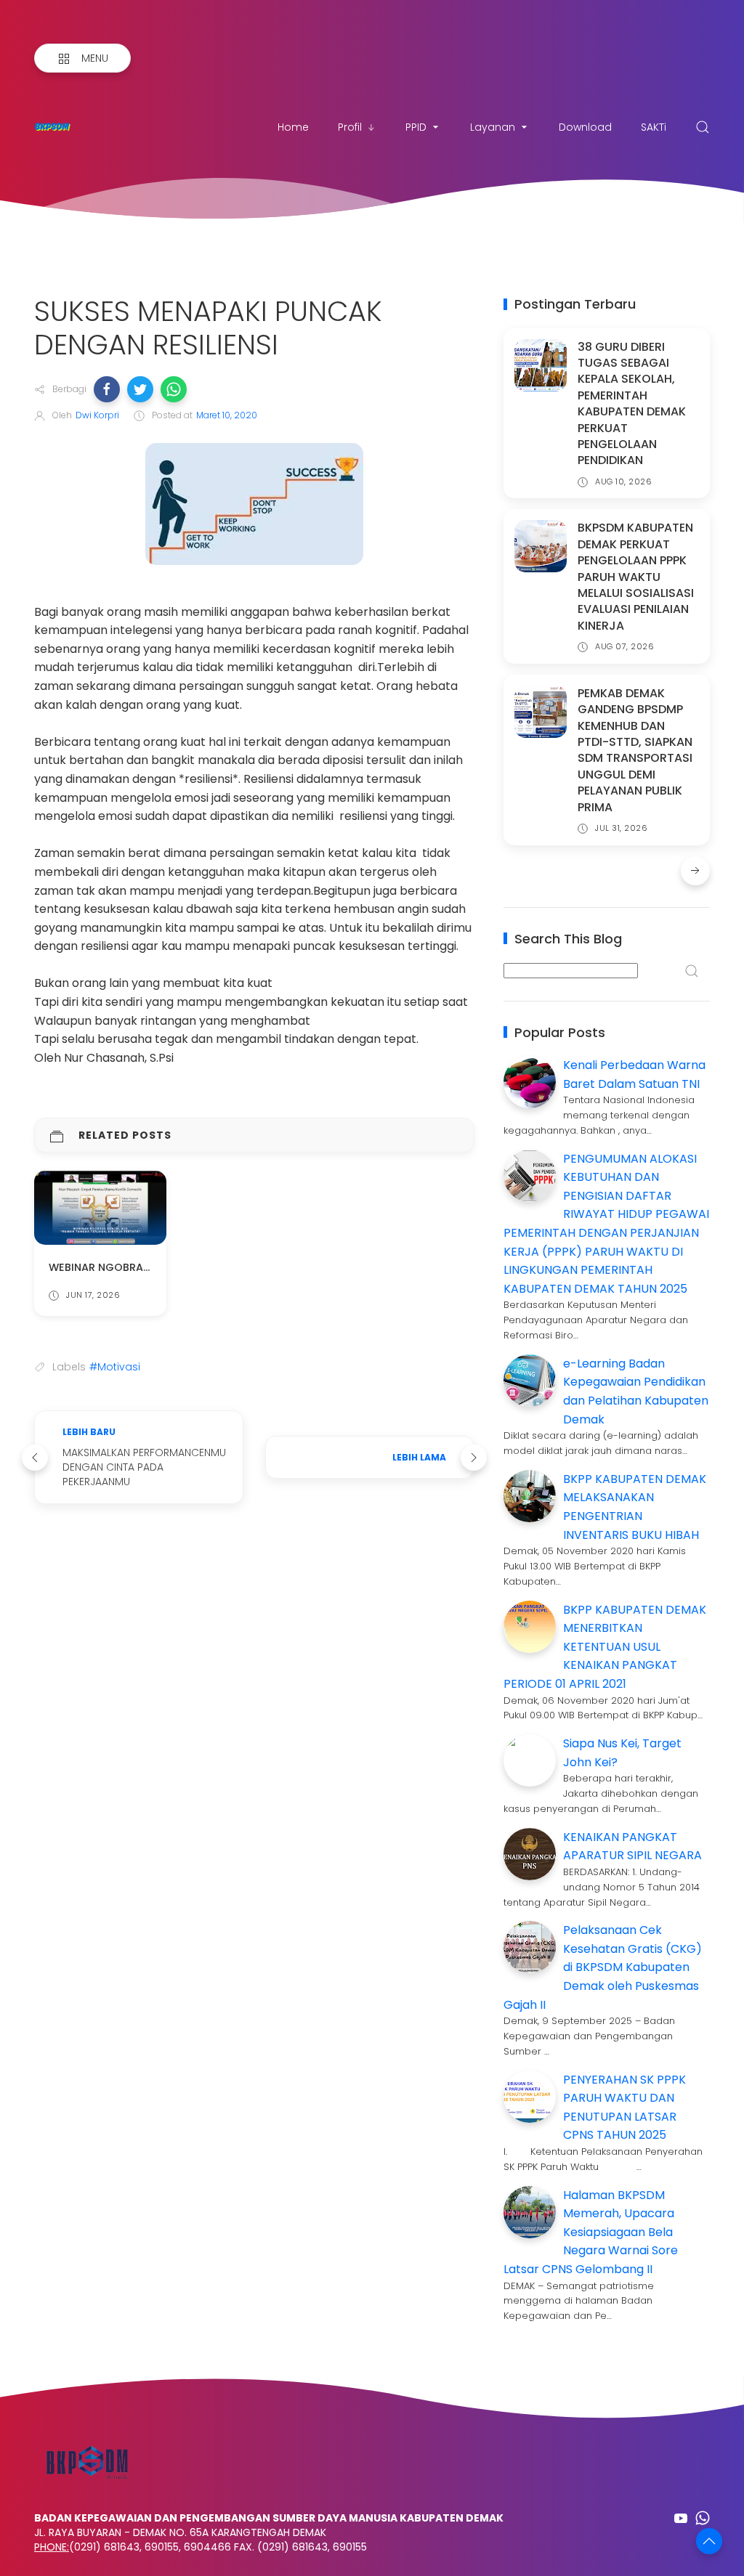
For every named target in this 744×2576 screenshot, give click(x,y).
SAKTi (654, 127)
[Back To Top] (709, 2541)
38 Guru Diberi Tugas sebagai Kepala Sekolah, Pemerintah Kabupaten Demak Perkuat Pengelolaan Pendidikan (632, 404)
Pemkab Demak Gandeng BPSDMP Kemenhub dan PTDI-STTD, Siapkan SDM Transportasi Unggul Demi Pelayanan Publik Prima (635, 750)
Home (293, 127)
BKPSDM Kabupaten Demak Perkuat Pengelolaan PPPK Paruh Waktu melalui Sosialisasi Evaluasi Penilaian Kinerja (636, 576)
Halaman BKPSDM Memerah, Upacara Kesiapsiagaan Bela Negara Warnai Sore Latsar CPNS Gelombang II (591, 2232)
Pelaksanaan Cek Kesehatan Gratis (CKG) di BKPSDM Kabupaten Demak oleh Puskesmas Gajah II (603, 1967)
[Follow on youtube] (681, 2518)
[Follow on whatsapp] (703, 2518)
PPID (416, 127)
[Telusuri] (703, 127)
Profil (350, 127)
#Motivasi (115, 1367)
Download (585, 127)
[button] (107, 389)
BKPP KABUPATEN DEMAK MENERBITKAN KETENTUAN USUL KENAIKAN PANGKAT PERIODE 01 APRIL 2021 (605, 1647)
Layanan (493, 127)
